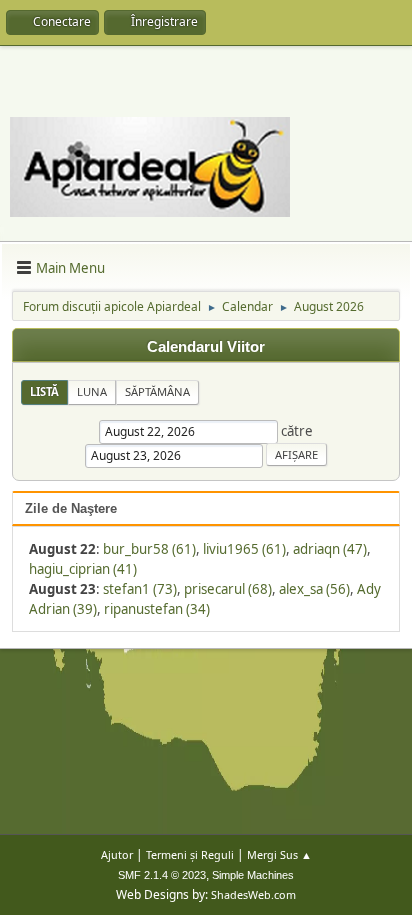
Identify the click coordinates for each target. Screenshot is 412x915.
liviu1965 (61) (244, 549)
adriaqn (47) (330, 549)
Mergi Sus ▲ (279, 854)
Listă (44, 391)
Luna (92, 391)
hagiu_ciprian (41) (83, 569)
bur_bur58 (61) (149, 549)
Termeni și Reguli (190, 854)
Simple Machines (253, 875)
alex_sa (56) (314, 589)
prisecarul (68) (228, 589)
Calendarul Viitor (206, 347)
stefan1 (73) (140, 589)
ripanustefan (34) (157, 609)
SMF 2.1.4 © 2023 (162, 875)
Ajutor (117, 854)
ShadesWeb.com (253, 894)
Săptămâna (157, 391)
